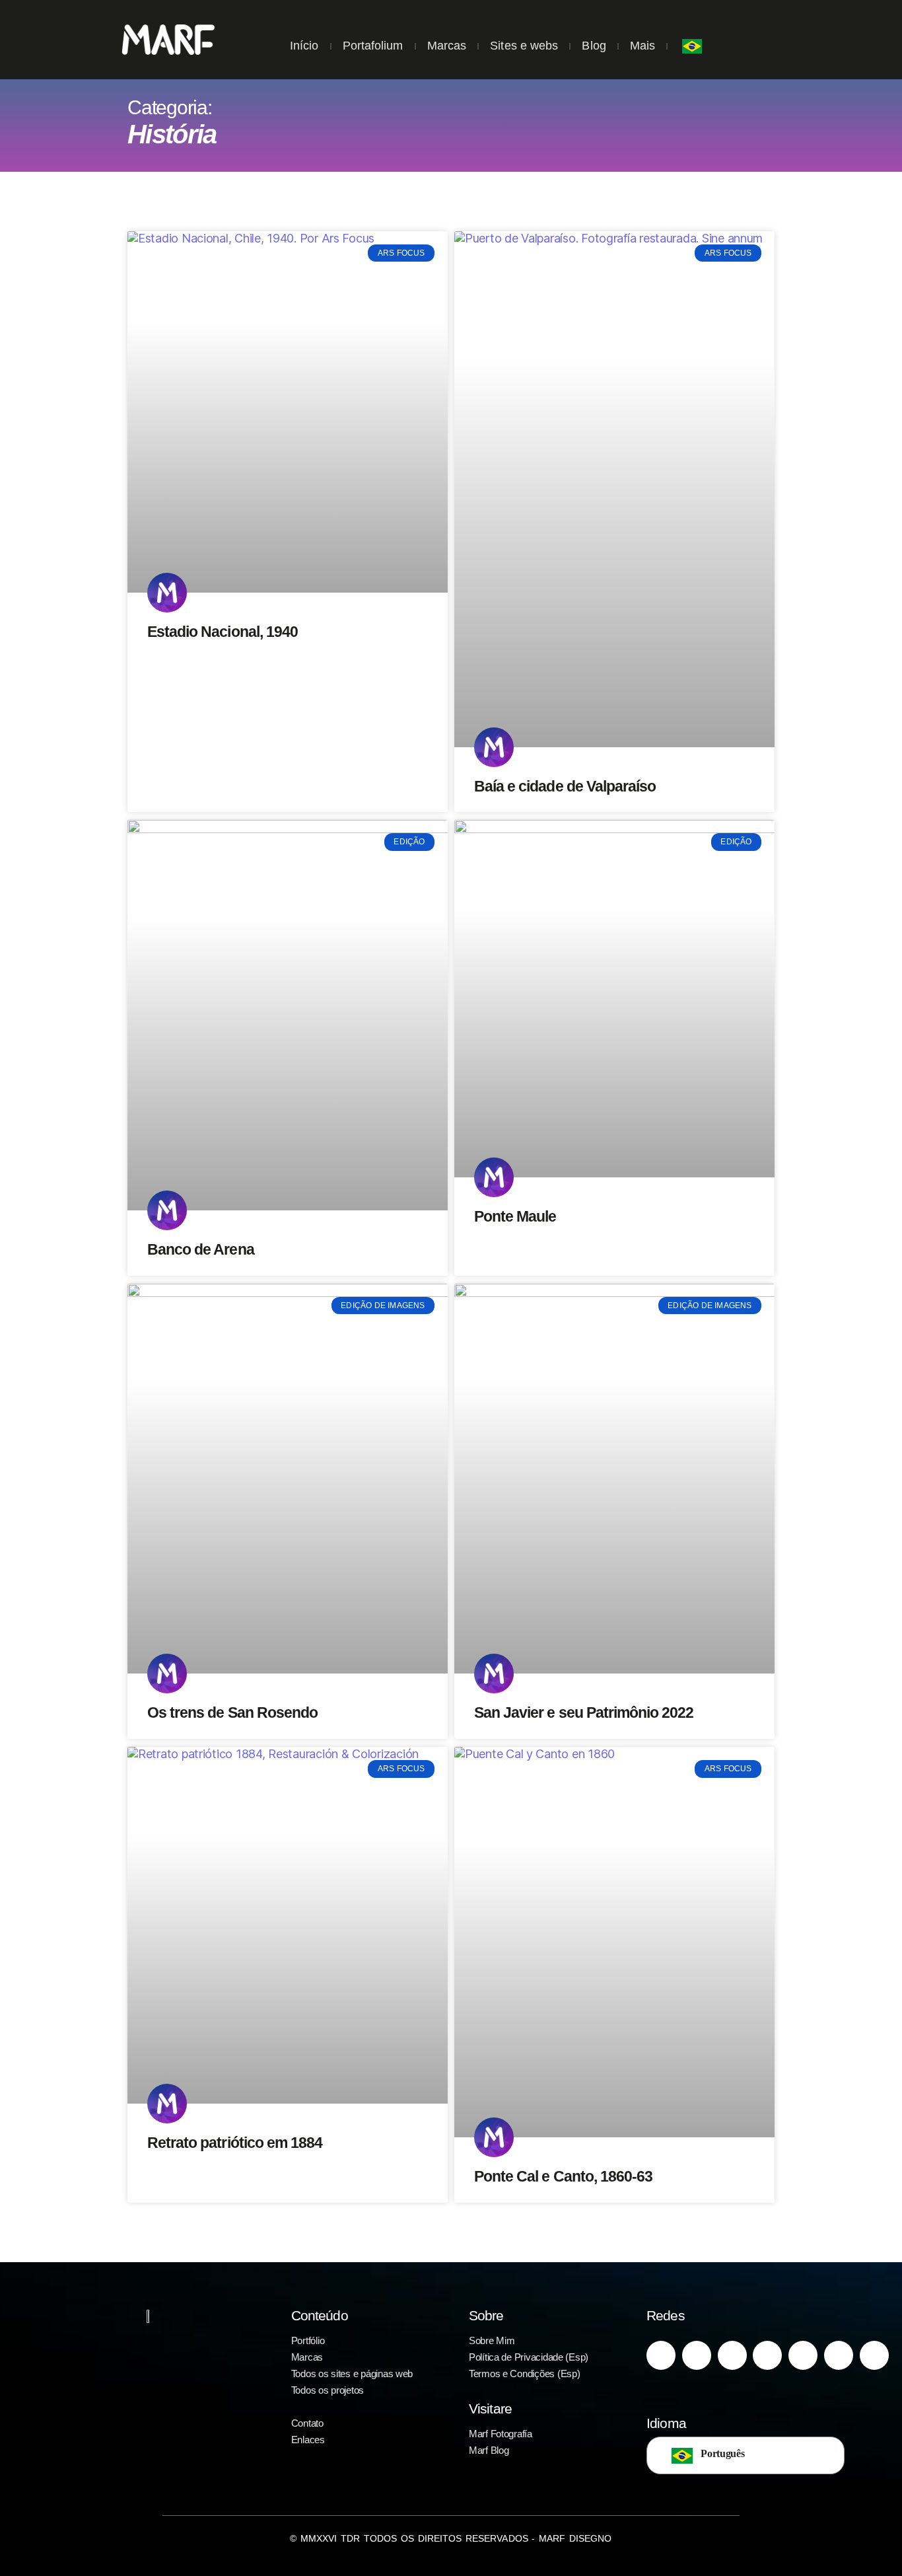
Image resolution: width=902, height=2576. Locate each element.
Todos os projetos (328, 2390)
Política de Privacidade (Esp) (529, 2357)
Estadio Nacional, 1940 (223, 632)
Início (304, 46)
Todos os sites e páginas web (352, 2374)
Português (723, 2453)
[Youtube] (767, 2355)
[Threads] (874, 2355)
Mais (642, 46)
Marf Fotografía (501, 2434)
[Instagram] (661, 2355)
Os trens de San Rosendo (232, 1712)
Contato (307, 2423)
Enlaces (308, 2440)
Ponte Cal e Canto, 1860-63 (563, 2176)
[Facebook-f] (697, 2355)
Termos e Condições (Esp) (525, 2374)
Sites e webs (524, 46)
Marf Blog (489, 2450)
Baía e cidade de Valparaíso (565, 786)
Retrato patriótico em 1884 (235, 2143)
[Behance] (839, 2355)
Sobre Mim (492, 2340)
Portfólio (308, 2340)
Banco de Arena (201, 1249)
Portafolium (373, 46)
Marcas (447, 46)
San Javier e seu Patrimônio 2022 (584, 1712)
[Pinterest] (732, 2355)
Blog (594, 46)
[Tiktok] (803, 2355)
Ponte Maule (515, 1216)
